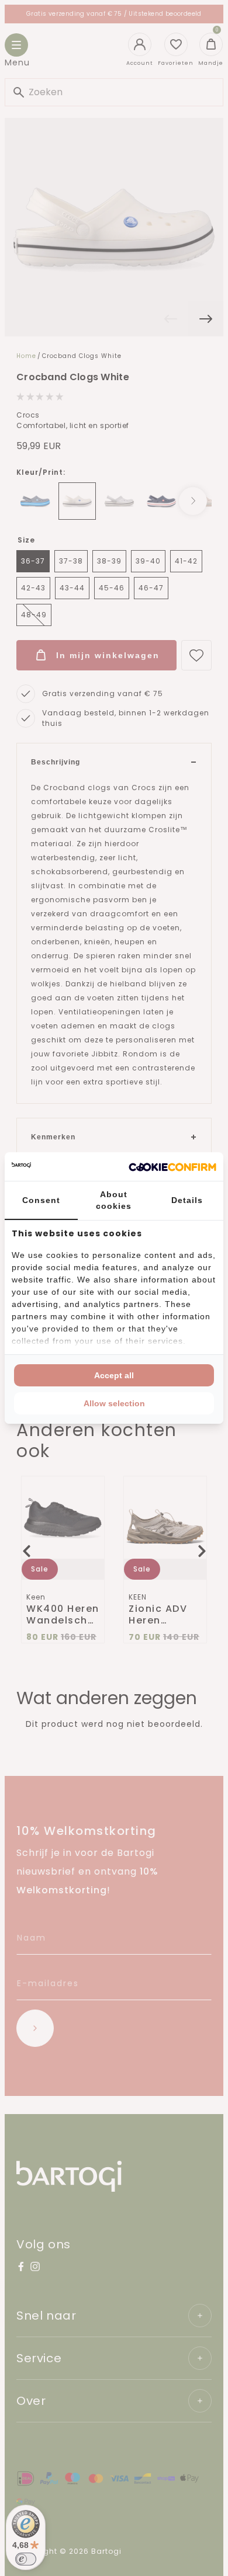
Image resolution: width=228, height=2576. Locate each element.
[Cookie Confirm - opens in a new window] (172, 1167)
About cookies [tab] (114, 1200)
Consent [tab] (41, 1200)
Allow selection (114, 1403)
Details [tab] (187, 1200)
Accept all (114, 1375)
